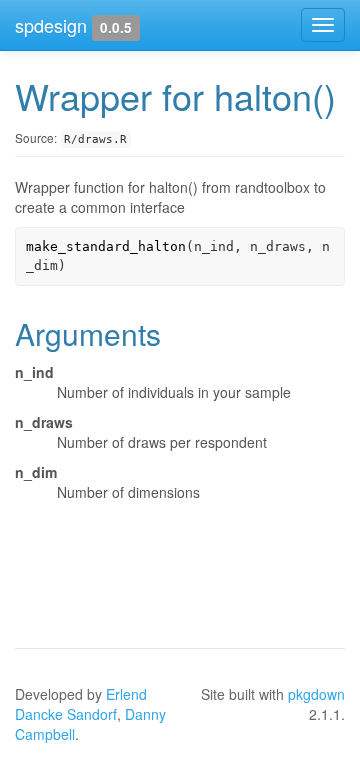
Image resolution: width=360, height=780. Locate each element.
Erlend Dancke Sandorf (81, 704)
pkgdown (316, 694)
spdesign (51, 25)
